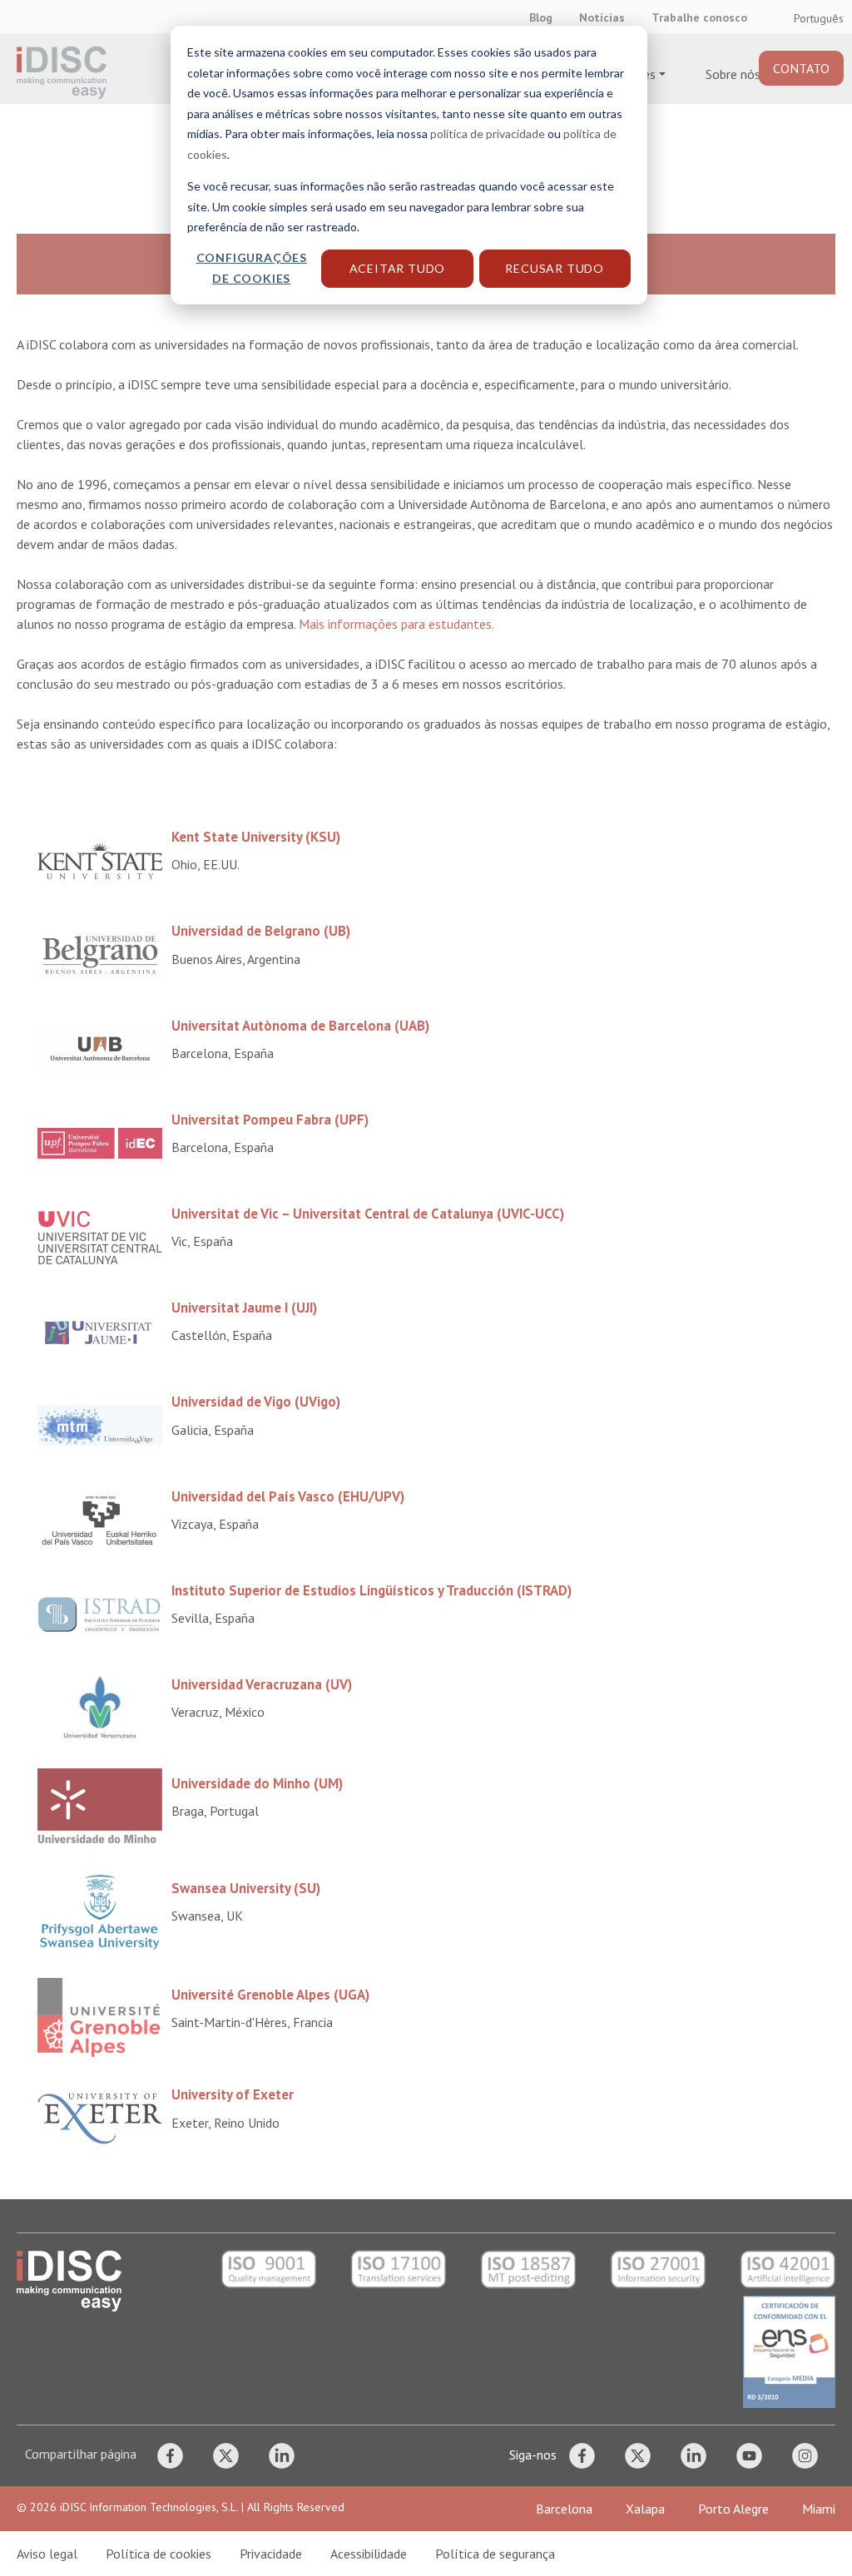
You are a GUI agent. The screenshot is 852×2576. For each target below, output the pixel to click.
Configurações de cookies (252, 268)
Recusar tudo (555, 268)
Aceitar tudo (398, 268)
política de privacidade (488, 133)
